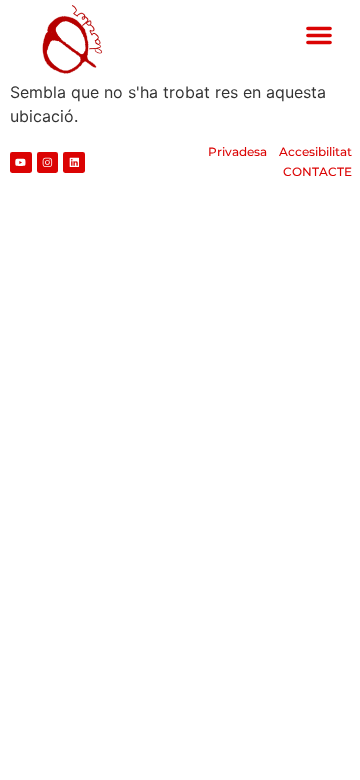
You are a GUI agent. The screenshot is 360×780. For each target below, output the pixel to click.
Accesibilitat (315, 151)
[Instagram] (48, 163)
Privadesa (237, 151)
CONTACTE (317, 171)
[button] (319, 35)
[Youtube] (21, 163)
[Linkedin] (74, 163)
